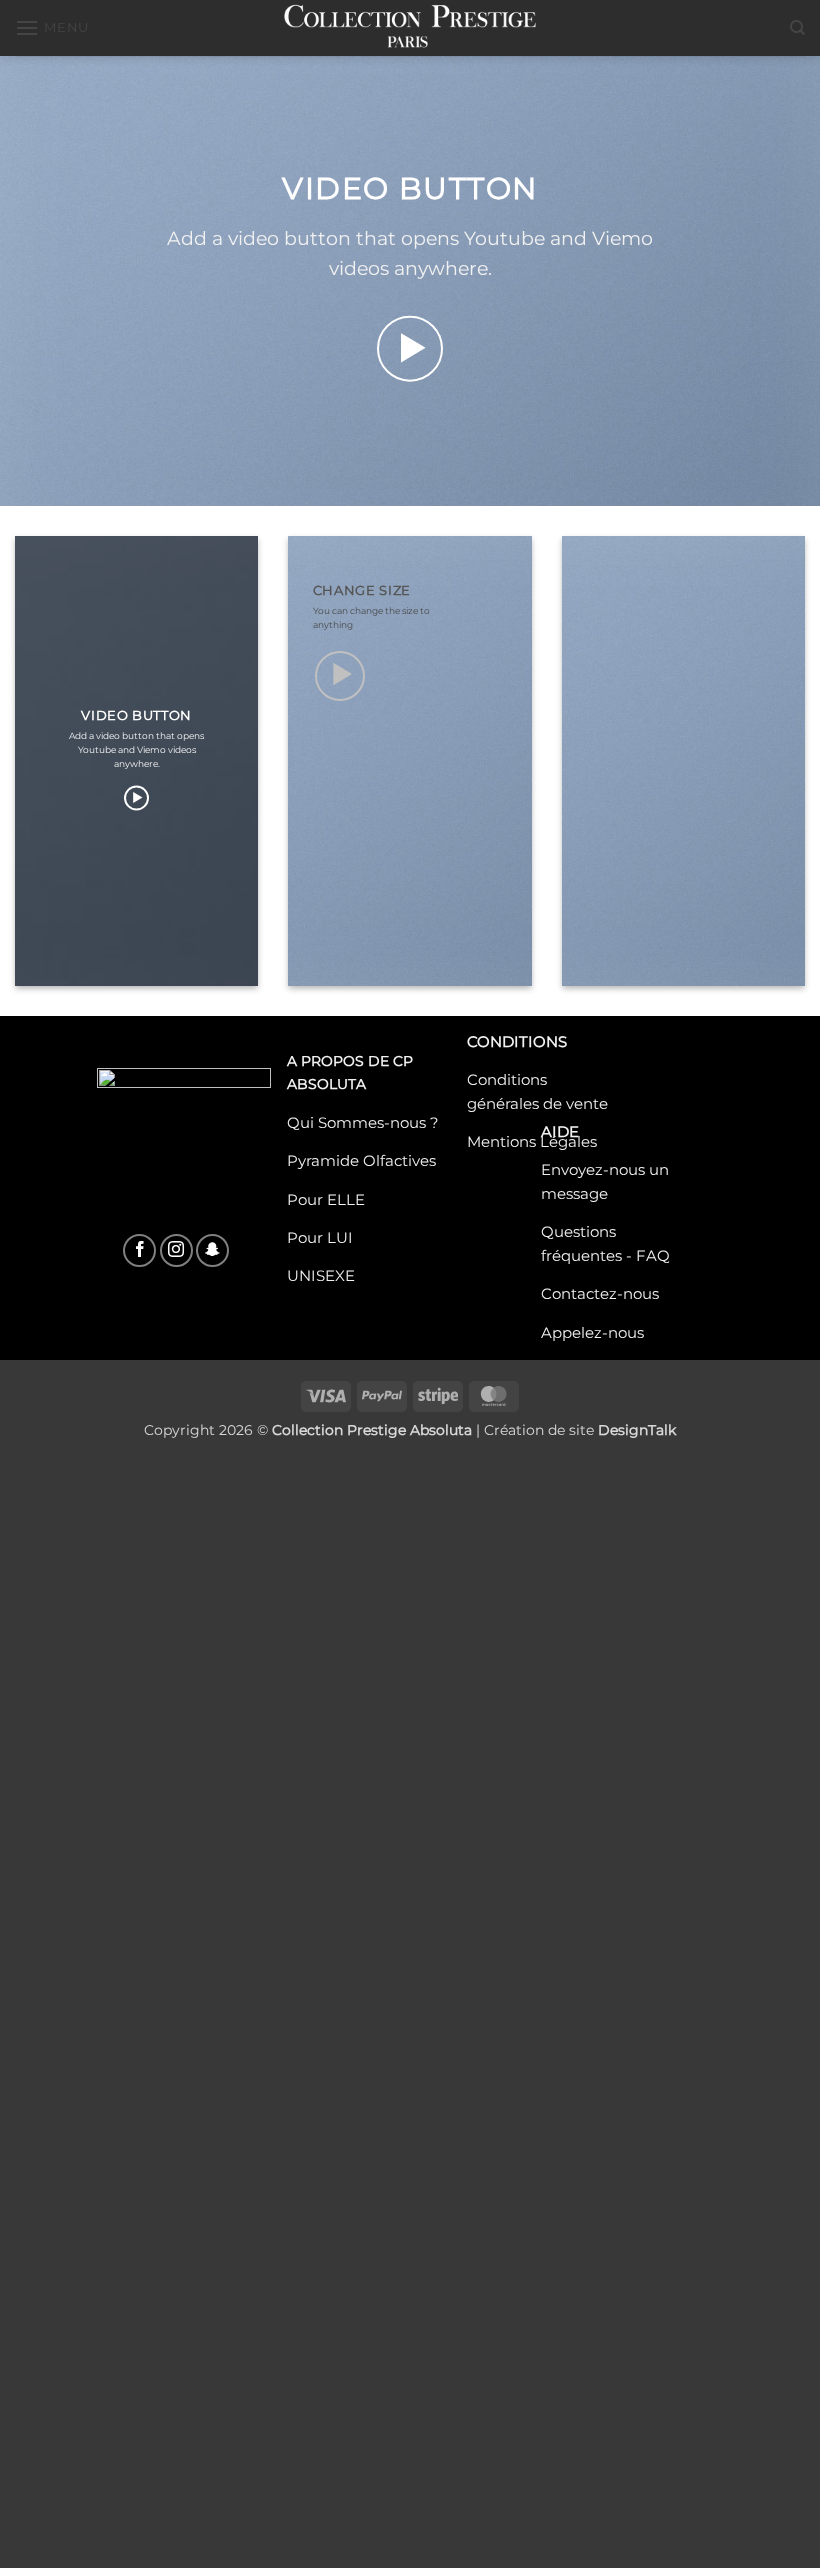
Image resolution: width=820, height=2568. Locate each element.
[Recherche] (797, 28)
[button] (52, 27)
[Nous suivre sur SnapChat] (212, 1250)
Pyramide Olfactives (361, 1161)
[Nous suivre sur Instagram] (176, 1250)
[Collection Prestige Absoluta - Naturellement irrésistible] (410, 28)
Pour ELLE (326, 1199)
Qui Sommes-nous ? (363, 1122)
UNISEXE (321, 1276)
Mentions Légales (532, 1142)
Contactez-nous (600, 1294)
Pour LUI (320, 1237)
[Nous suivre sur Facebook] (139, 1250)
